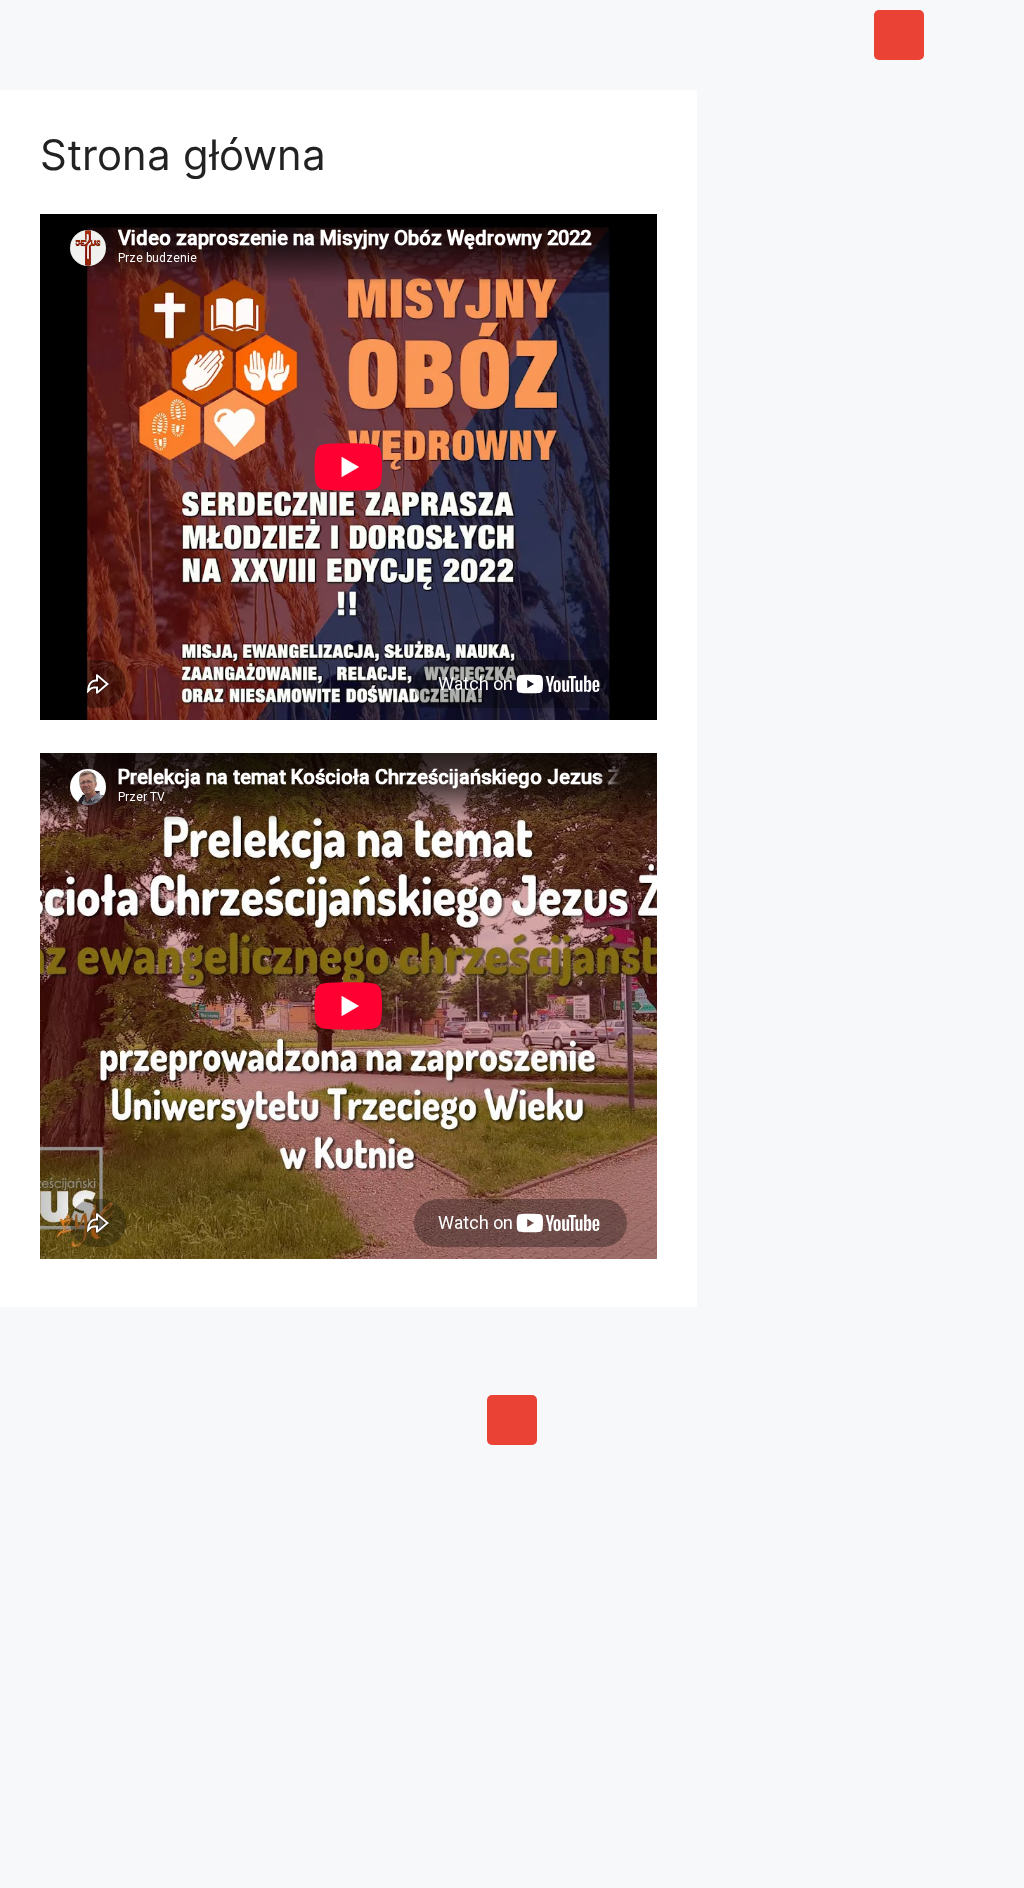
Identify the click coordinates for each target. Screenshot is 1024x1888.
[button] (399, 29)
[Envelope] (899, 35)
